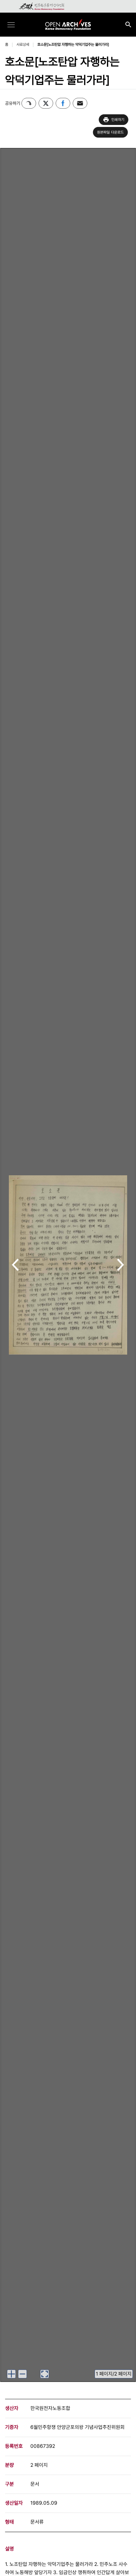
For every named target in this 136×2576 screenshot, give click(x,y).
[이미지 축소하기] (22, 2374)
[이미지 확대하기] (11, 2374)
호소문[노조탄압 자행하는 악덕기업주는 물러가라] (73, 45)
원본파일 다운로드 (111, 132)
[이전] (15, 1265)
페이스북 (63, 103)
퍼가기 (29, 103)
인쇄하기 (118, 120)
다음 (121, 1265)
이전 (15, 1265)
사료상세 (23, 45)
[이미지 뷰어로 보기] (45, 2374)
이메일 (80, 103)
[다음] (121, 1265)
